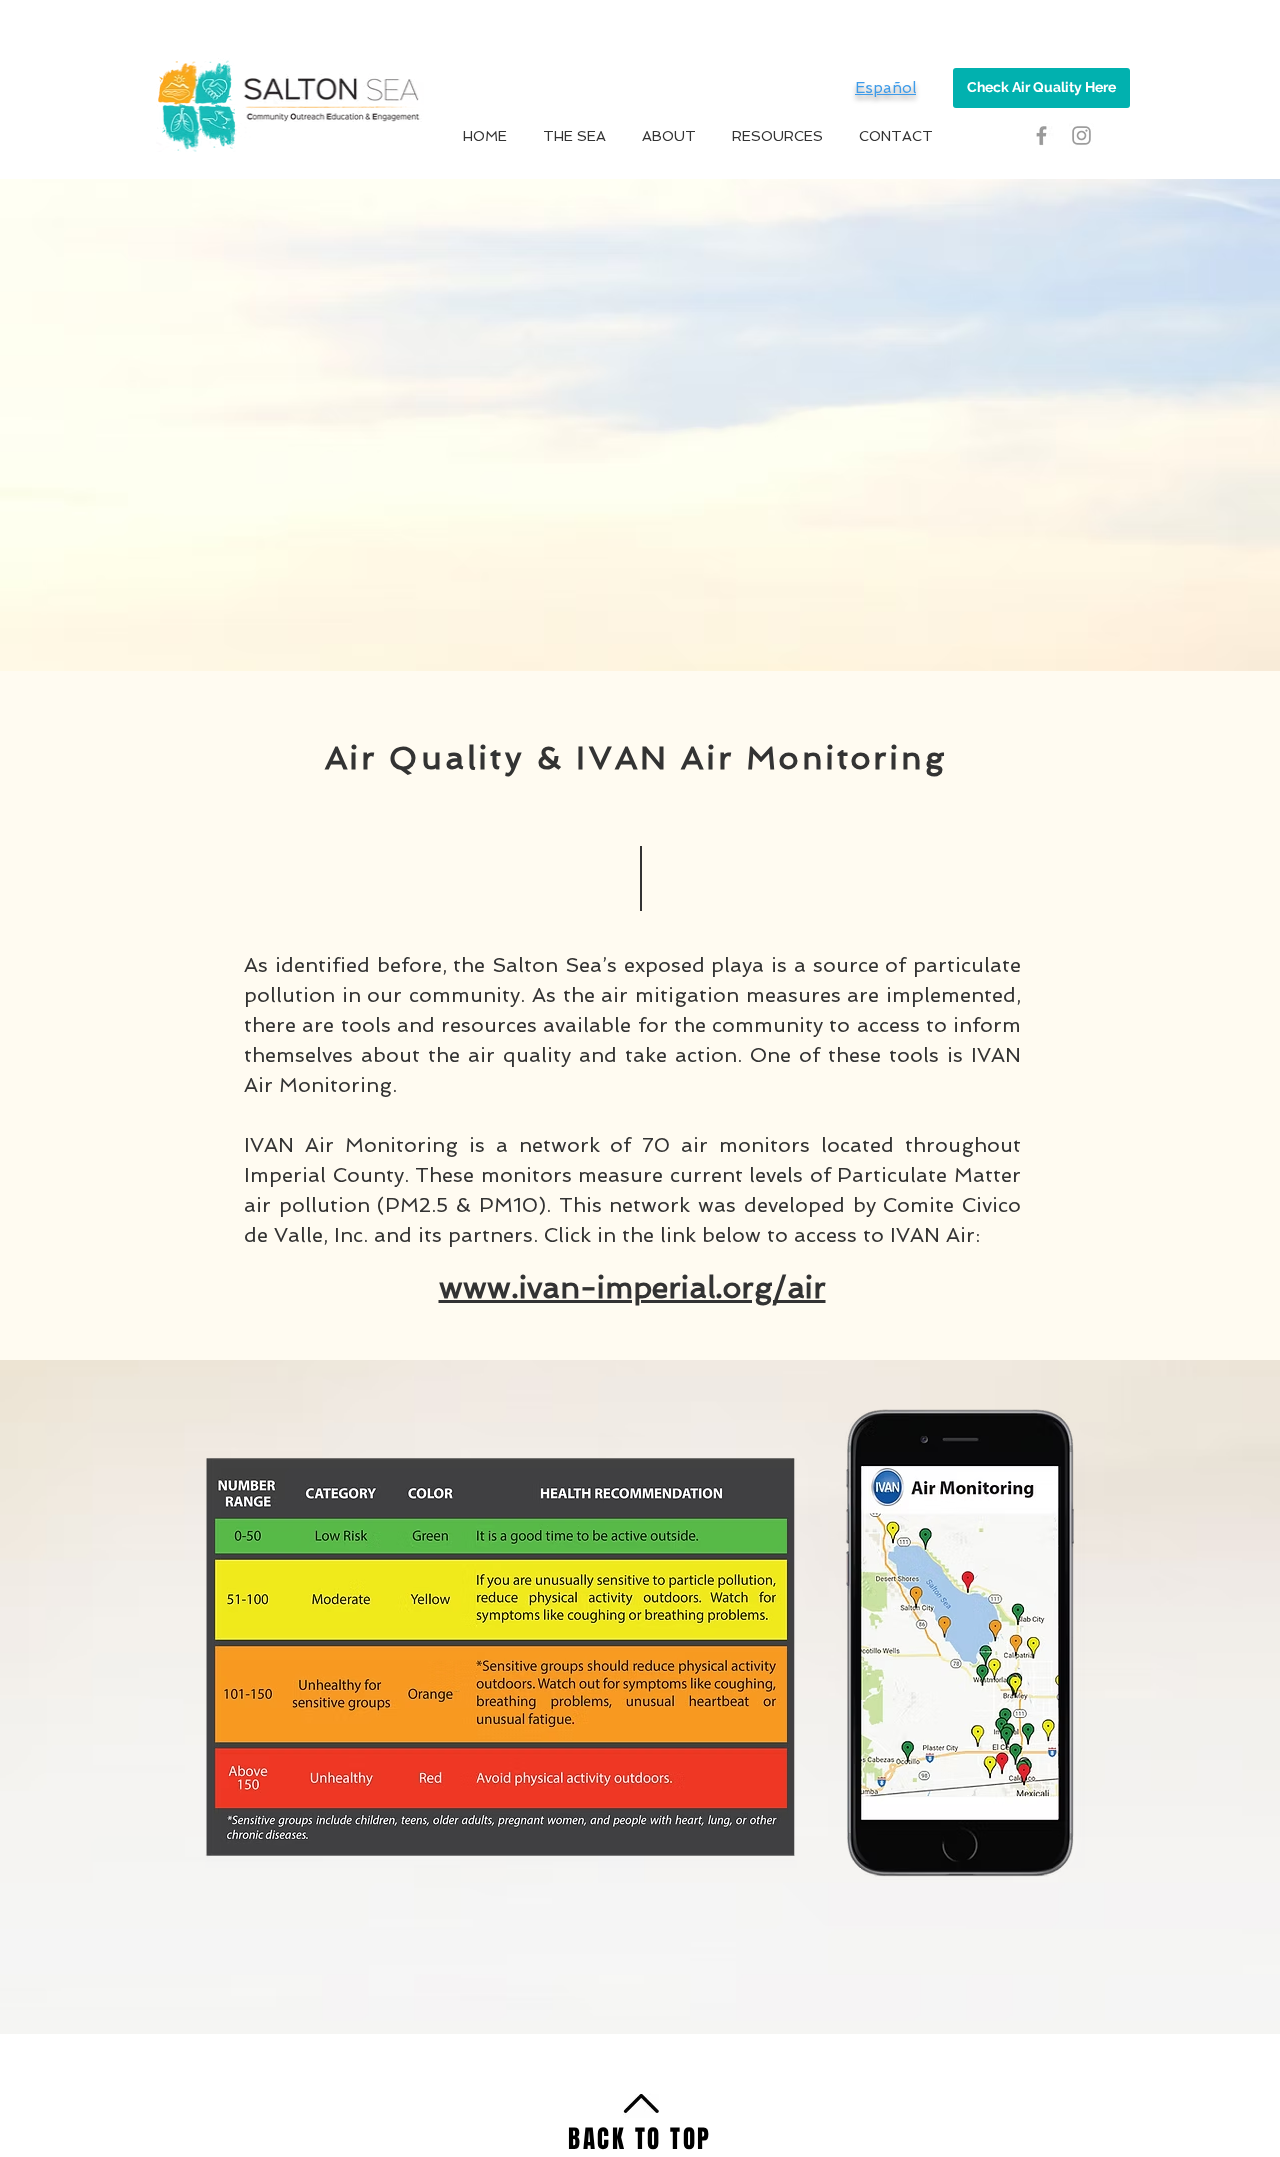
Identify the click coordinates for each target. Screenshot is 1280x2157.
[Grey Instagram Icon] (1081, 135)
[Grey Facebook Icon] (1041, 135)
